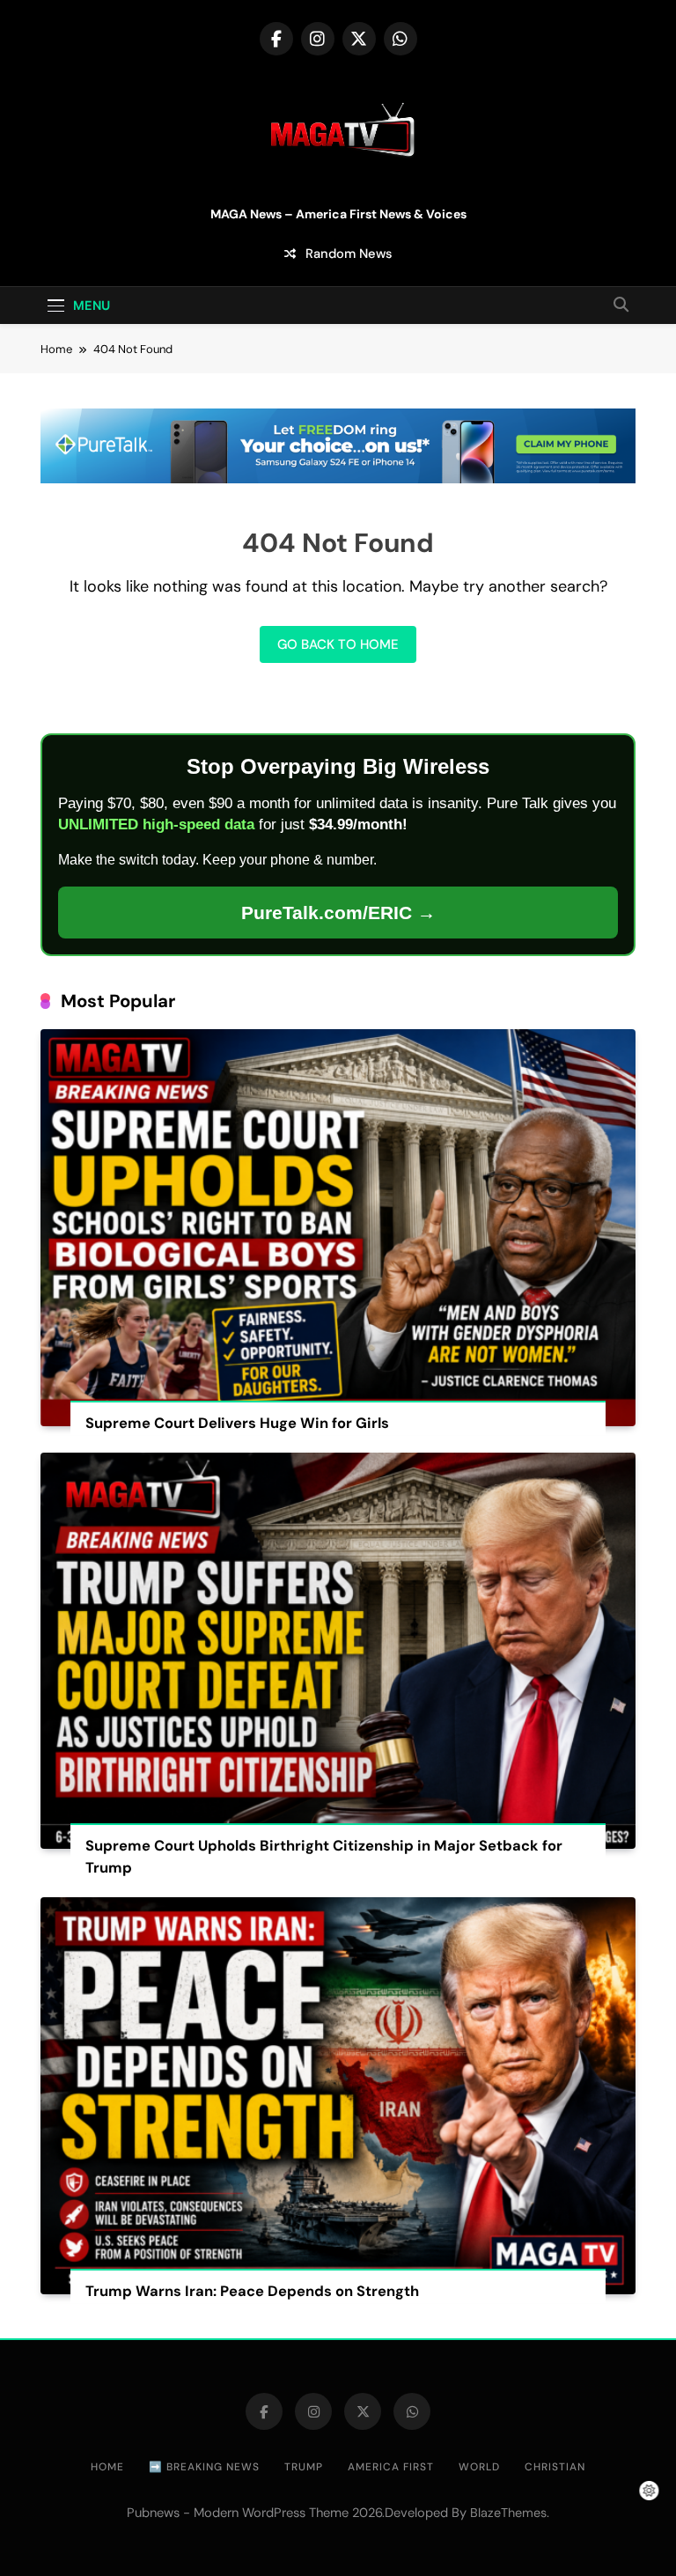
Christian (555, 2467)
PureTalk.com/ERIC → (338, 913)
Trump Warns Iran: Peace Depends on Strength (252, 2291)
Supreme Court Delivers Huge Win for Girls (237, 1423)
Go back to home (338, 644)
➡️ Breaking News (204, 2467)
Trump (304, 2467)
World (479, 2467)
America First (391, 2467)
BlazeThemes (508, 2513)
